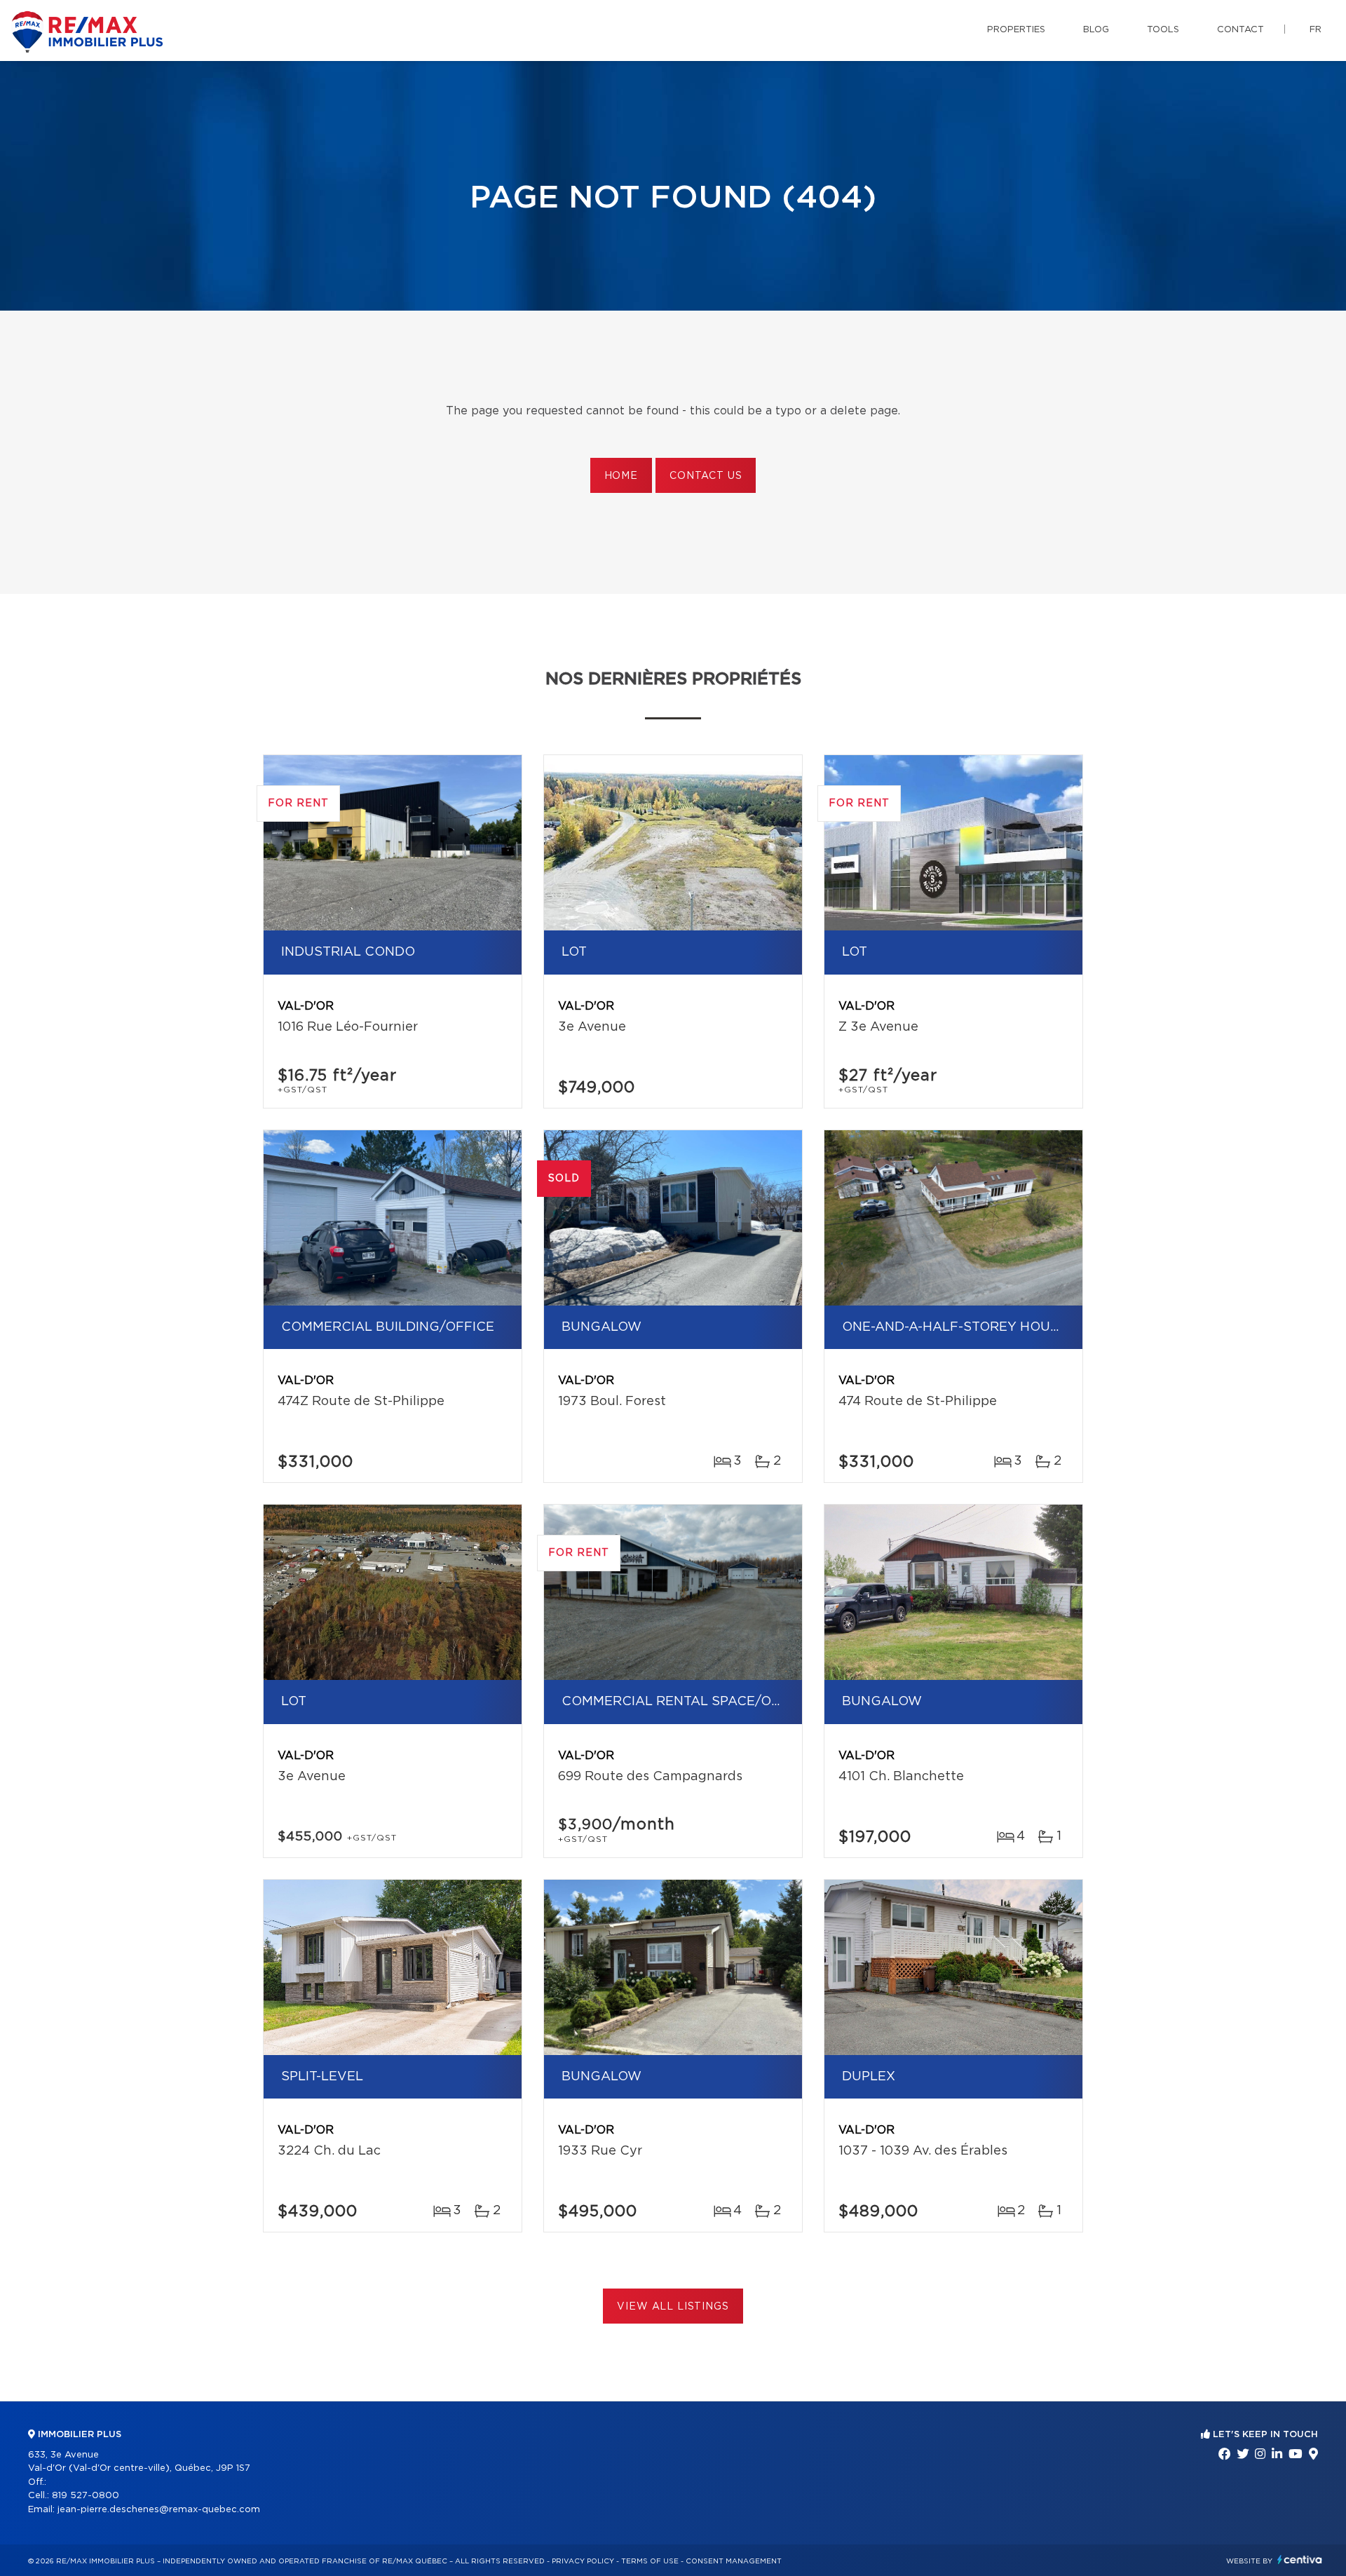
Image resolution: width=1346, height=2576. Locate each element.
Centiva (1300, 2560)
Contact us (706, 476)
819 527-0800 (86, 2496)
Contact (1240, 30)
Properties (1016, 30)
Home (621, 476)
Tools (1163, 30)
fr (1316, 30)
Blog (1096, 30)
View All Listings (673, 2307)
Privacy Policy (583, 2561)
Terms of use (650, 2561)
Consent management (734, 2561)
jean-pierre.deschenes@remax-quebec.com (159, 2510)
